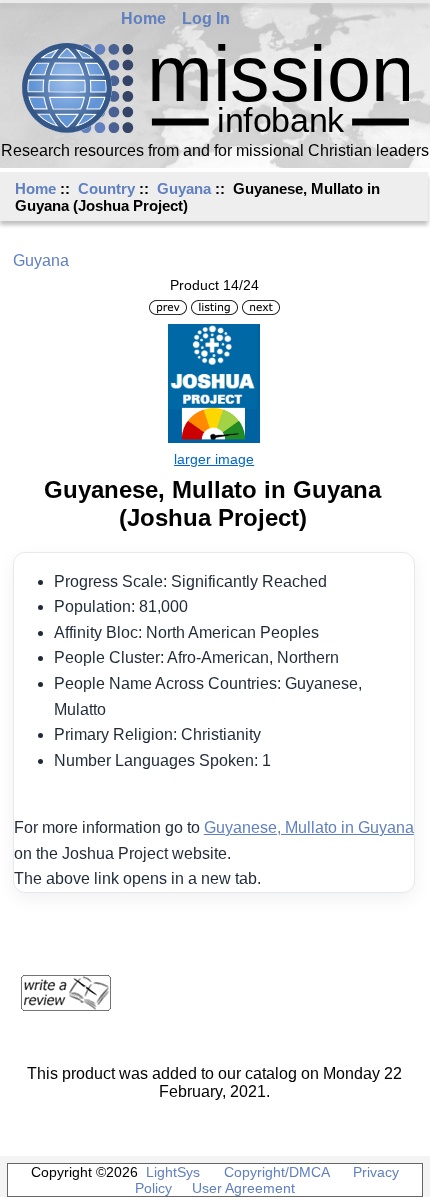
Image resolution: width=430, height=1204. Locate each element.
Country (106, 188)
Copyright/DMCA (276, 1172)
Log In (206, 18)
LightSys (173, 1172)
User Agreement (243, 1188)
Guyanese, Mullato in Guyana (309, 827)
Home (143, 18)
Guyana (184, 188)
